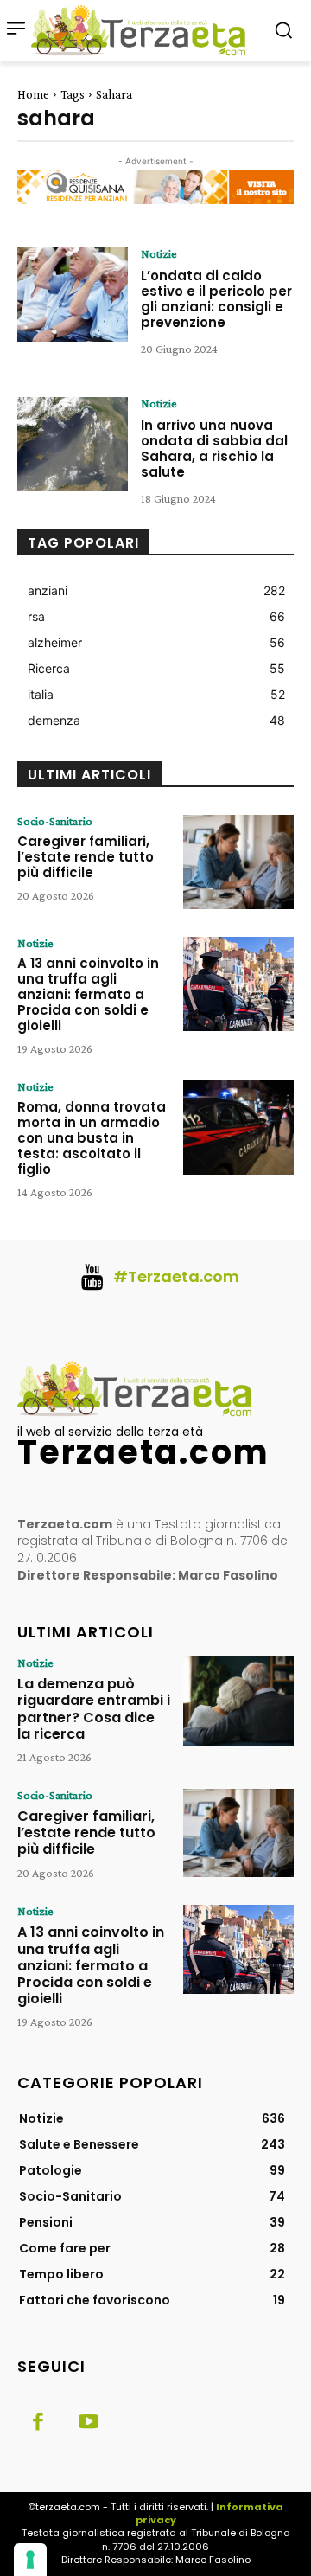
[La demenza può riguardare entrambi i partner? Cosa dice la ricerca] (238, 1701)
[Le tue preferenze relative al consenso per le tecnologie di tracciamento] (30, 2560)
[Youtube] (88, 2423)
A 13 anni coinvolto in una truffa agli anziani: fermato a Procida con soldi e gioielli (88, 994)
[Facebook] (38, 2423)
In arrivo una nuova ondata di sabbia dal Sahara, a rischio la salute (214, 449)
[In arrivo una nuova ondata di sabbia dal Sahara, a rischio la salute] (73, 444)
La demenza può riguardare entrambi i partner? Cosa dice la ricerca (94, 1709)
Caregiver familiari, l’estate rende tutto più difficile (86, 857)
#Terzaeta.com (176, 1276)
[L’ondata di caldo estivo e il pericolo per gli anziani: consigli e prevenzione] (73, 295)
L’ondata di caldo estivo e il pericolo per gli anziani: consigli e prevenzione (216, 299)
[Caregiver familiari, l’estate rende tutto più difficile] (238, 862)
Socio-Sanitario (55, 821)
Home (33, 94)
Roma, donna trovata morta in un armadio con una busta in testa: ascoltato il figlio (92, 1138)
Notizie (159, 253)
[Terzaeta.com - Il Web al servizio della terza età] (143, 30)
